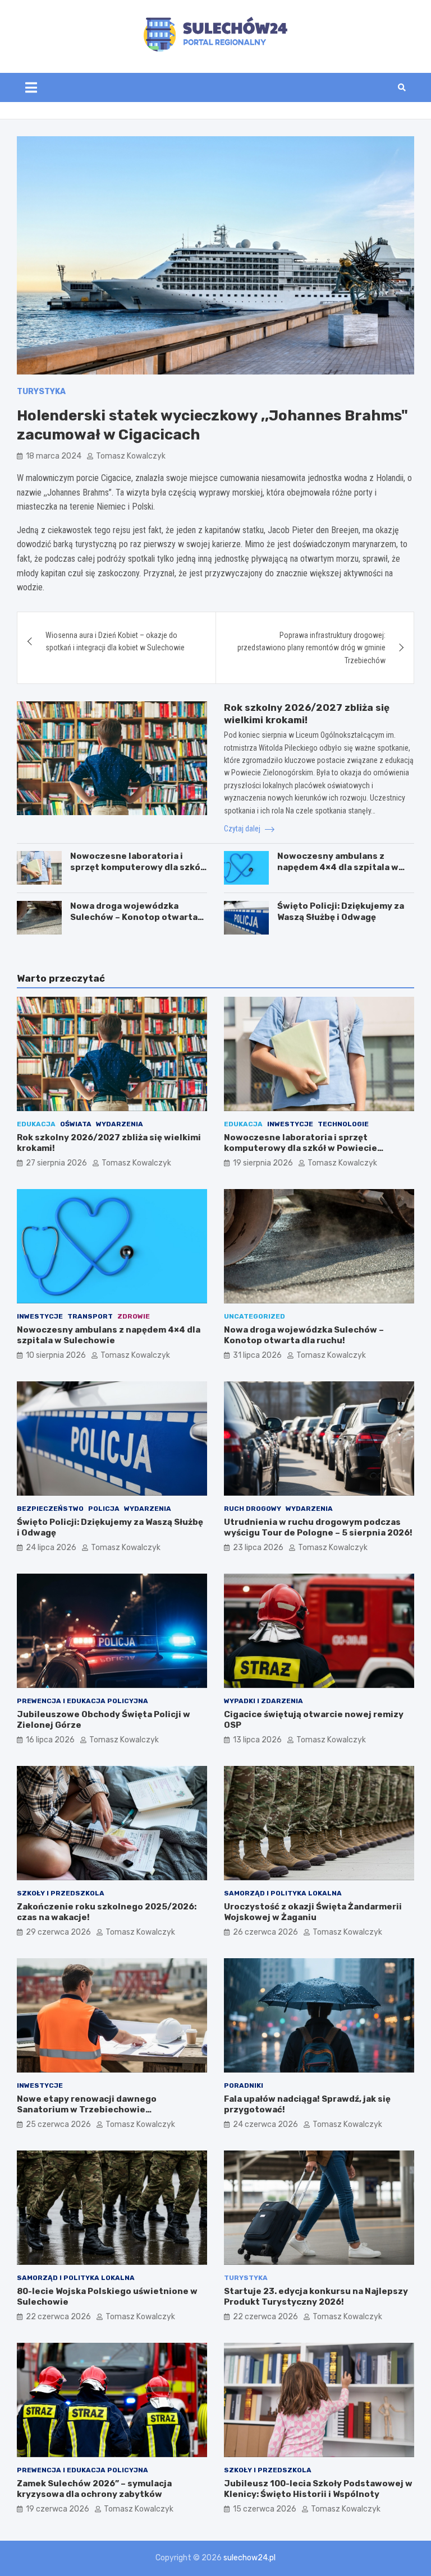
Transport (90, 1316)
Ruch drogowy (253, 1509)
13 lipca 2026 (257, 1740)
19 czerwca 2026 (58, 2509)
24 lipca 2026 (51, 1548)
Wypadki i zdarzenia (263, 1701)
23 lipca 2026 (258, 1548)
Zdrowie (134, 1316)
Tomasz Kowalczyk (131, 456)
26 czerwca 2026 (265, 1932)
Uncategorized (255, 1316)
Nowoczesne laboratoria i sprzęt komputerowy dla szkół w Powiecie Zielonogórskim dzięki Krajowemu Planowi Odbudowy (317, 1154)
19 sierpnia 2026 (263, 1163)
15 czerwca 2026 (265, 2509)
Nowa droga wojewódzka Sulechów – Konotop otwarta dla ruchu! (134, 917)
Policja (104, 1509)
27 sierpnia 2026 (56, 1163)
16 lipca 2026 (50, 1740)
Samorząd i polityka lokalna (283, 1893)
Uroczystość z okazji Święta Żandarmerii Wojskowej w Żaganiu (313, 1912)
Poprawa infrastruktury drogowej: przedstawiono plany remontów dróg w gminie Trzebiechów (311, 648)
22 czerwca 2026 (58, 2317)
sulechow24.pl (249, 2558)
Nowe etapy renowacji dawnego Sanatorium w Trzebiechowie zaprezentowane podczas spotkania (97, 2110)
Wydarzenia (120, 1124)
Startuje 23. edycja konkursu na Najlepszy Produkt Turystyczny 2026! (316, 2297)
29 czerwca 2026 (58, 1932)
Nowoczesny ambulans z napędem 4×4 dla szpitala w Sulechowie (338, 867)
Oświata (76, 1124)
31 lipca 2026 (257, 1355)
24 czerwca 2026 (265, 2124)
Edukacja (36, 1124)
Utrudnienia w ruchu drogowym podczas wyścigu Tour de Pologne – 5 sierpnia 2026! (318, 1528)
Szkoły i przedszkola (61, 1893)
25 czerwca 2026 (58, 2124)
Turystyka (41, 392)
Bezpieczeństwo (50, 1509)
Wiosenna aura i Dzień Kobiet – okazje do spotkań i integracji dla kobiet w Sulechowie (115, 641)
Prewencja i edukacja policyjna (82, 1701)
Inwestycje (290, 1124)
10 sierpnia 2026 (56, 1355)
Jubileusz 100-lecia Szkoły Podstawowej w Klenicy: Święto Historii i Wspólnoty (318, 2489)
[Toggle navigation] (31, 87)
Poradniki (244, 2085)
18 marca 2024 (54, 456)
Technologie (343, 1124)
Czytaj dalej (243, 829)
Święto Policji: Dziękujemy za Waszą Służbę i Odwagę (341, 912)
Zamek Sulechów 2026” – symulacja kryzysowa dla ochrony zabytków (94, 2489)
